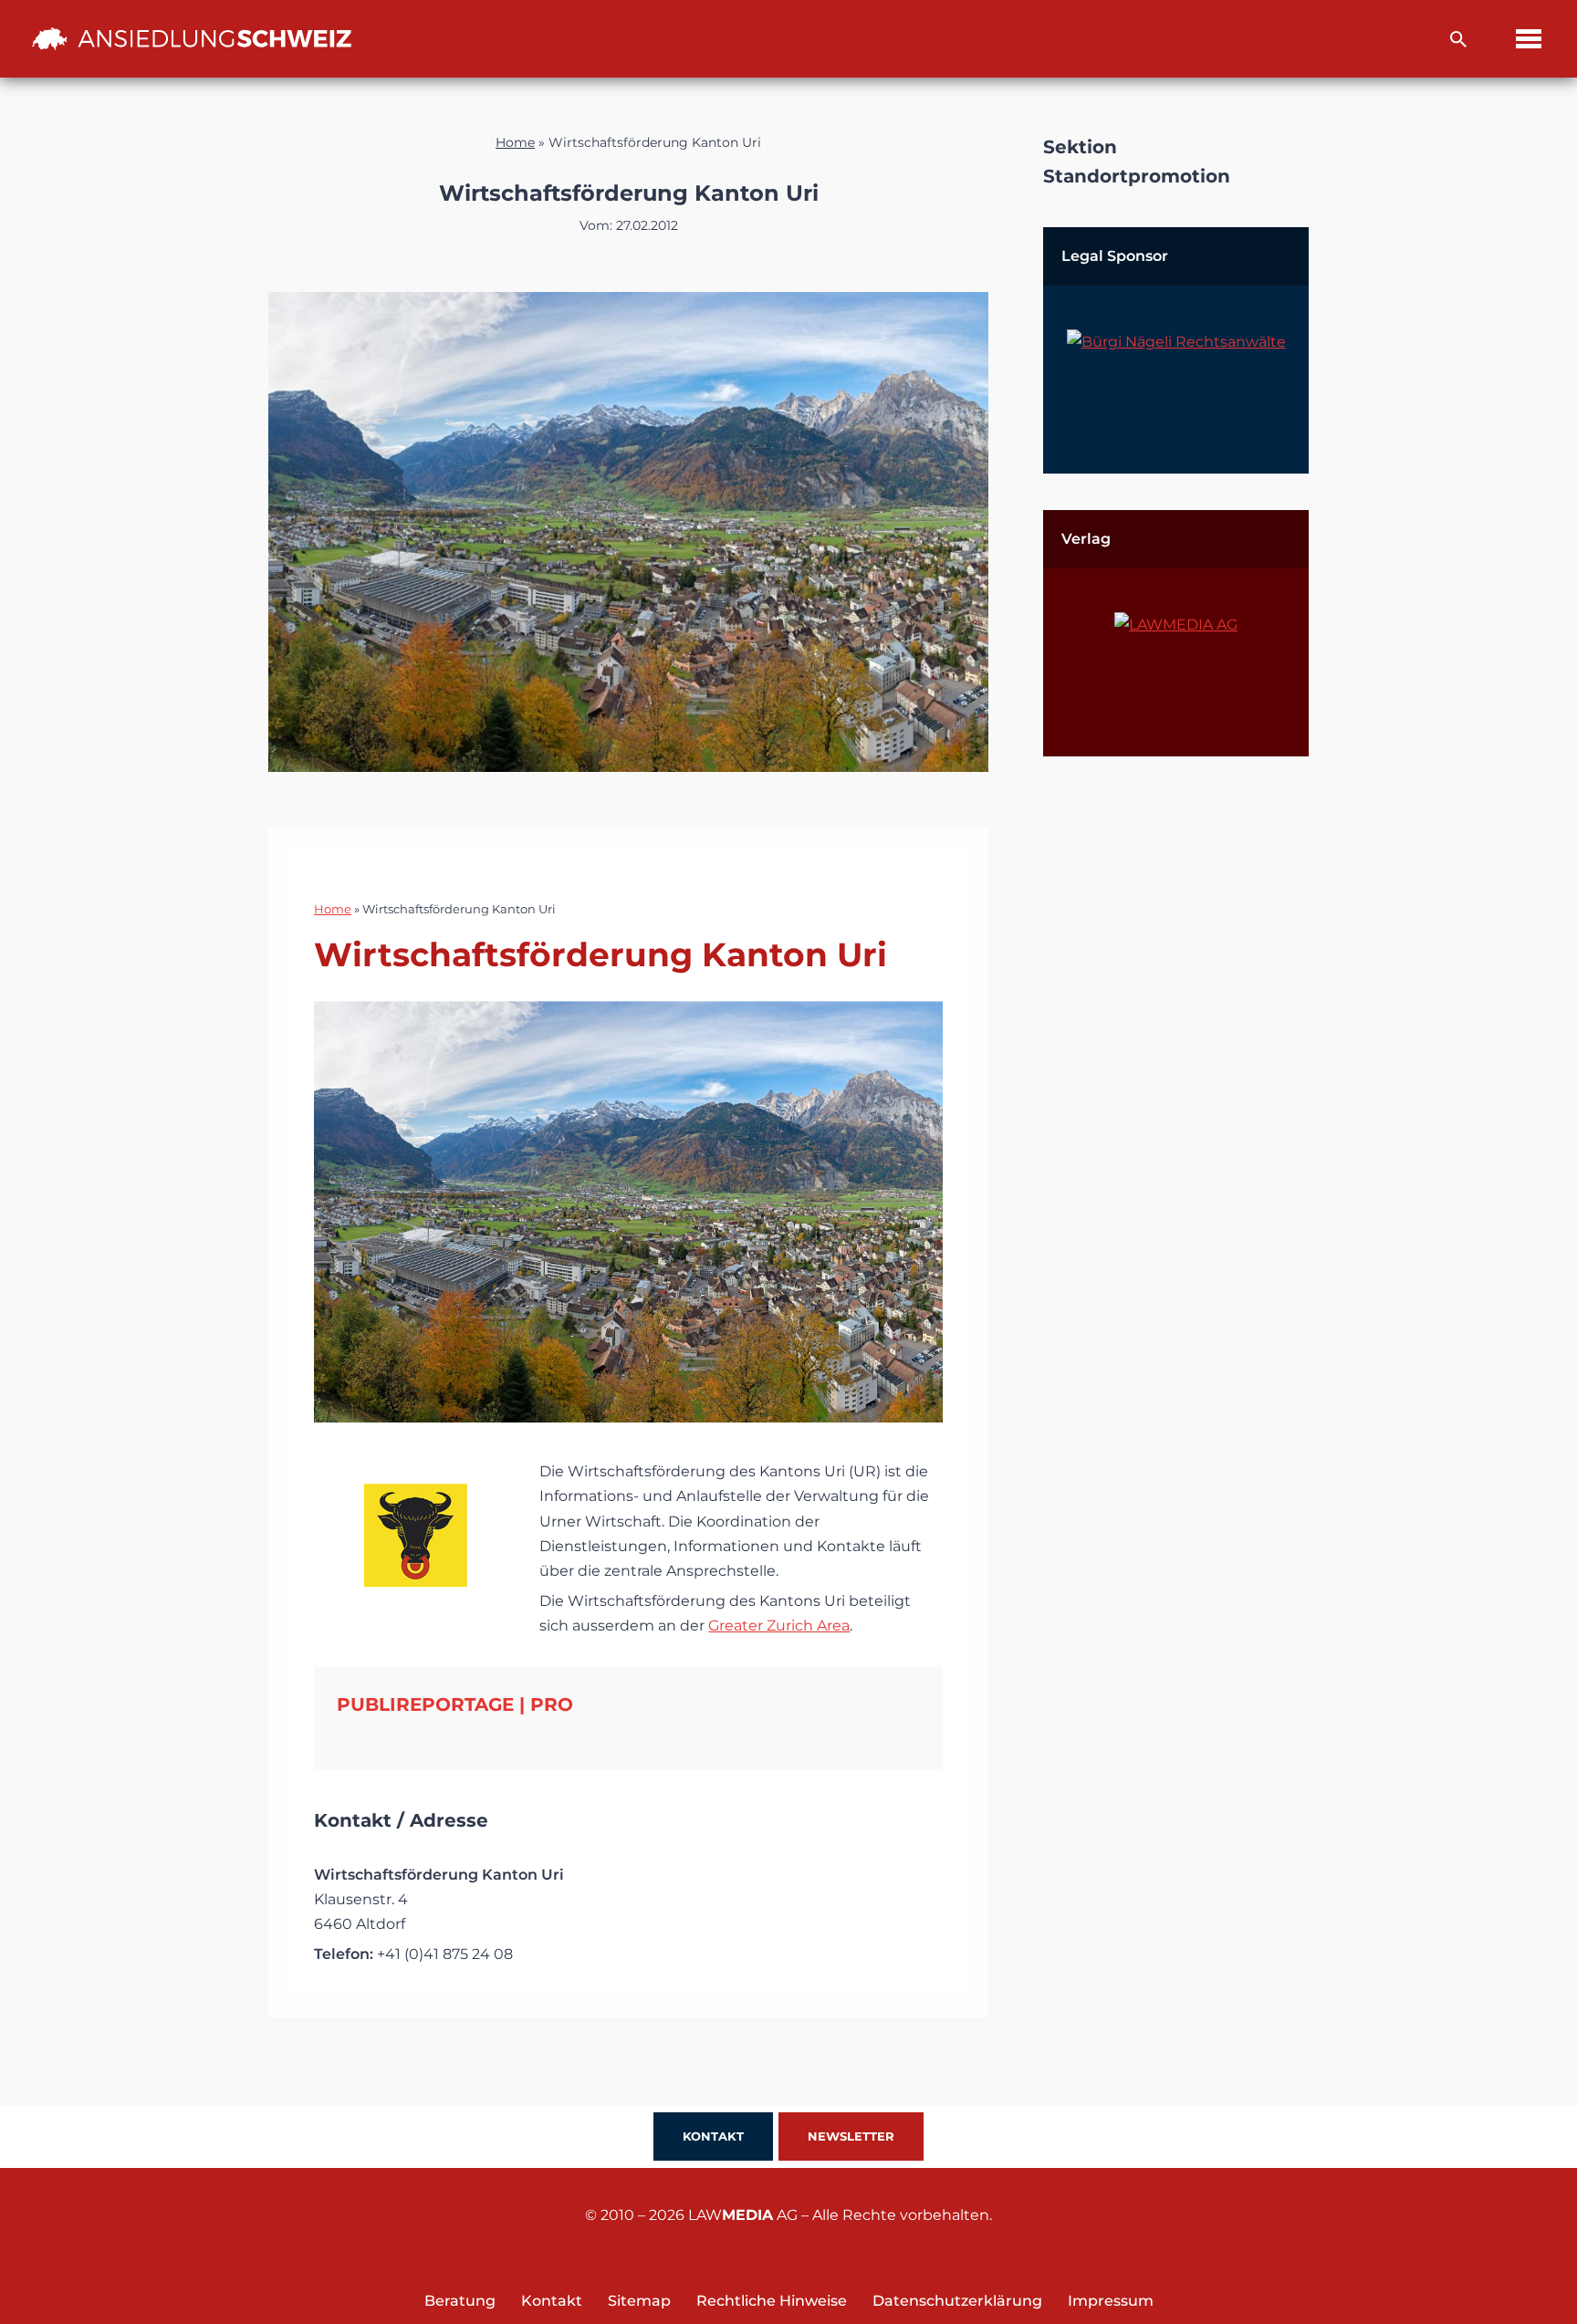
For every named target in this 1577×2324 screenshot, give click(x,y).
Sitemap (639, 2301)
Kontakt (713, 2136)
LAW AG (743, 2215)
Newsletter (851, 2136)
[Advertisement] (1176, 1067)
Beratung (460, 2301)
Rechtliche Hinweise (772, 2301)
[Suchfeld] (1458, 39)
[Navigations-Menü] (1529, 39)
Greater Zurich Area (779, 1626)
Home (515, 142)
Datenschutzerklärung (957, 2301)
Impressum (1111, 2301)
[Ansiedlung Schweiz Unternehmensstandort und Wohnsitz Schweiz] (192, 38)
